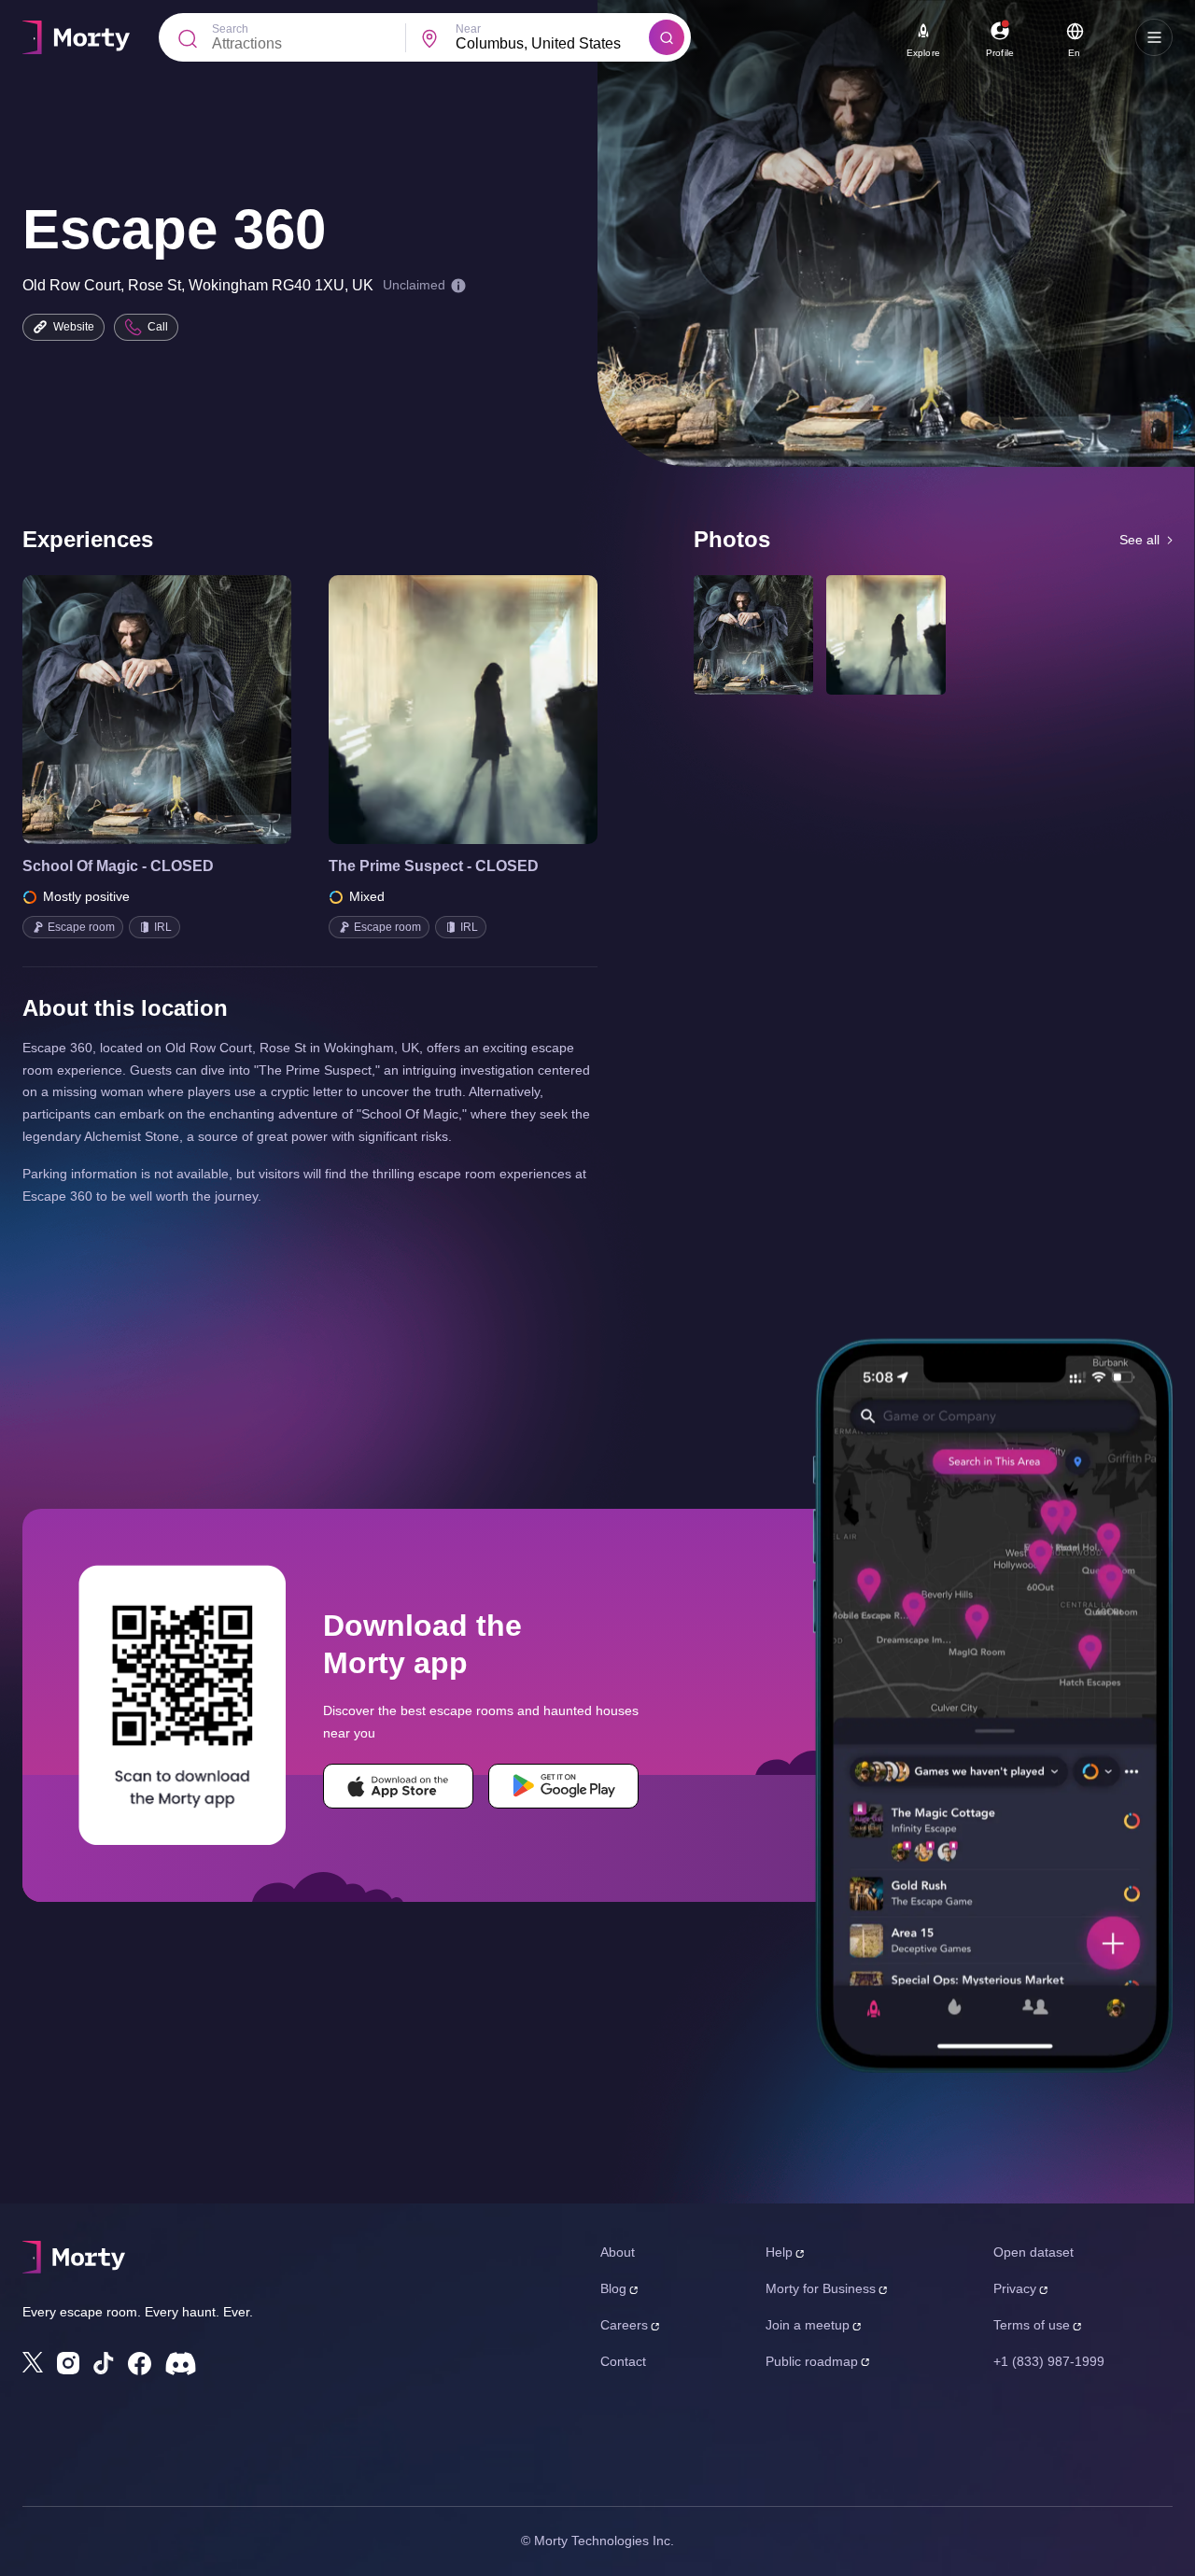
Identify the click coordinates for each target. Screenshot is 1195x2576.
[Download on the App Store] (398, 1786)
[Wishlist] (131, 710)
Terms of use (1032, 2325)
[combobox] (552, 44)
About (618, 2252)
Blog (613, 2288)
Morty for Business (821, 2288)
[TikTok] (104, 2364)
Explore (923, 53)
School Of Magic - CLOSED (118, 866)
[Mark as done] (183, 710)
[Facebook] (140, 2364)
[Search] (667, 37)
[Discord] (181, 2364)
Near (468, 29)
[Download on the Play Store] (563, 1786)
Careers (624, 2325)
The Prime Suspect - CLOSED (434, 866)
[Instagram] (68, 2363)
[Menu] (1154, 37)
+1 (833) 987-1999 (1049, 2361)
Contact (623, 2361)
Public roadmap (812, 2361)
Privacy (1015, 2288)
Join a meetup (808, 2325)
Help (779, 2252)
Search (230, 29)
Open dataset (1033, 2252)
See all (1139, 540)
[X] (33, 2362)
